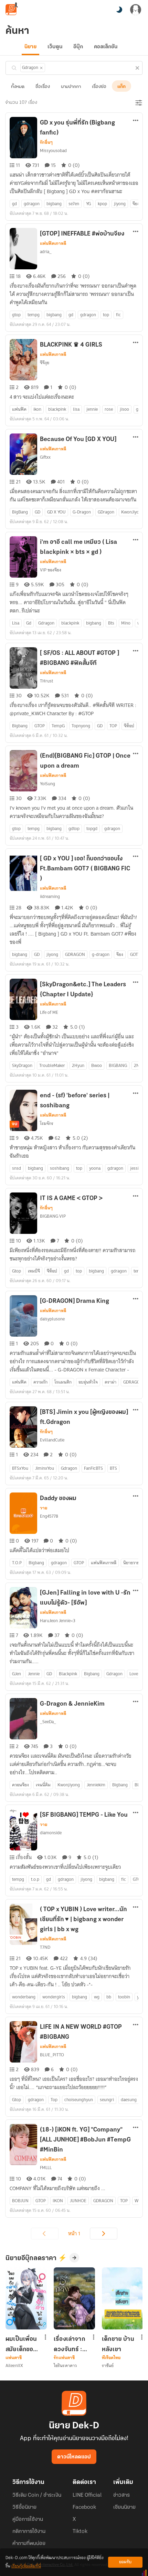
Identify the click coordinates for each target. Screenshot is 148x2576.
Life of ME (49, 1012)
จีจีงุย (45, 363)
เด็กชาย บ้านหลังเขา (118, 2344)
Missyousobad (53, 151)
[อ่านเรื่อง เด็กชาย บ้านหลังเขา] (123, 2298)
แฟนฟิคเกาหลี (53, 243)
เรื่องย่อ (99, 87)
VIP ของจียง (51, 570)
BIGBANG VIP (53, 1216)
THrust (46, 681)
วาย (44, 1508)
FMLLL (46, 2168)
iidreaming (50, 896)
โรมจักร (47, 1123)
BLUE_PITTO (52, 2055)
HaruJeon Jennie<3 (58, 1621)
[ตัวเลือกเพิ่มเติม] (136, 121)
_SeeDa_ (48, 1722)
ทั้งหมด (18, 87)
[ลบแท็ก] (41, 68)
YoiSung (47, 784)
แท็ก (121, 87)
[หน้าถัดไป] (104, 2234)
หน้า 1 (74, 2234)
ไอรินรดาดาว (65, 2365)
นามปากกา (71, 87)
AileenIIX (14, 2365)
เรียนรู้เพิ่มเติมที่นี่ (26, 2566)
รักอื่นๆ (46, 142)
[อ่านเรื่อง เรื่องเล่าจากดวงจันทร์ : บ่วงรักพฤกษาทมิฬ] (74, 2298)
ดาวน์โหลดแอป (74, 2457)
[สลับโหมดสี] (119, 10)
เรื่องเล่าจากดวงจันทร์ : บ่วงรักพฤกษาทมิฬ (69, 2344)
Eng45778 (49, 1516)
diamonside (51, 1833)
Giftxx (45, 457)
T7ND (45, 1947)
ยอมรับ (125, 2562)
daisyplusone (52, 1319)
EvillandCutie (52, 1440)
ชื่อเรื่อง (43, 87)
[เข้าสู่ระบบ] (136, 10)
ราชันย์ (108, 2365)
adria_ (46, 252)
